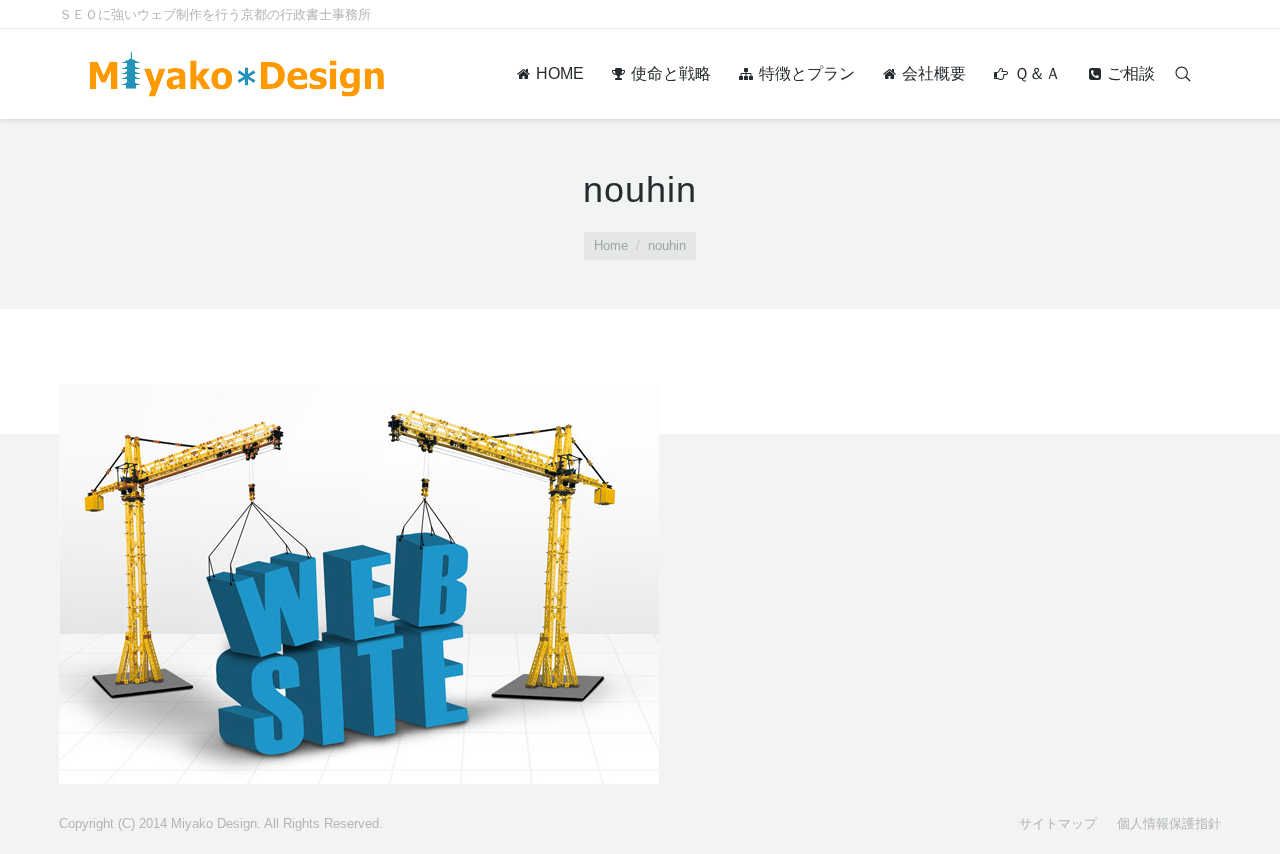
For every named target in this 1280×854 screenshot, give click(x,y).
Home (611, 245)
